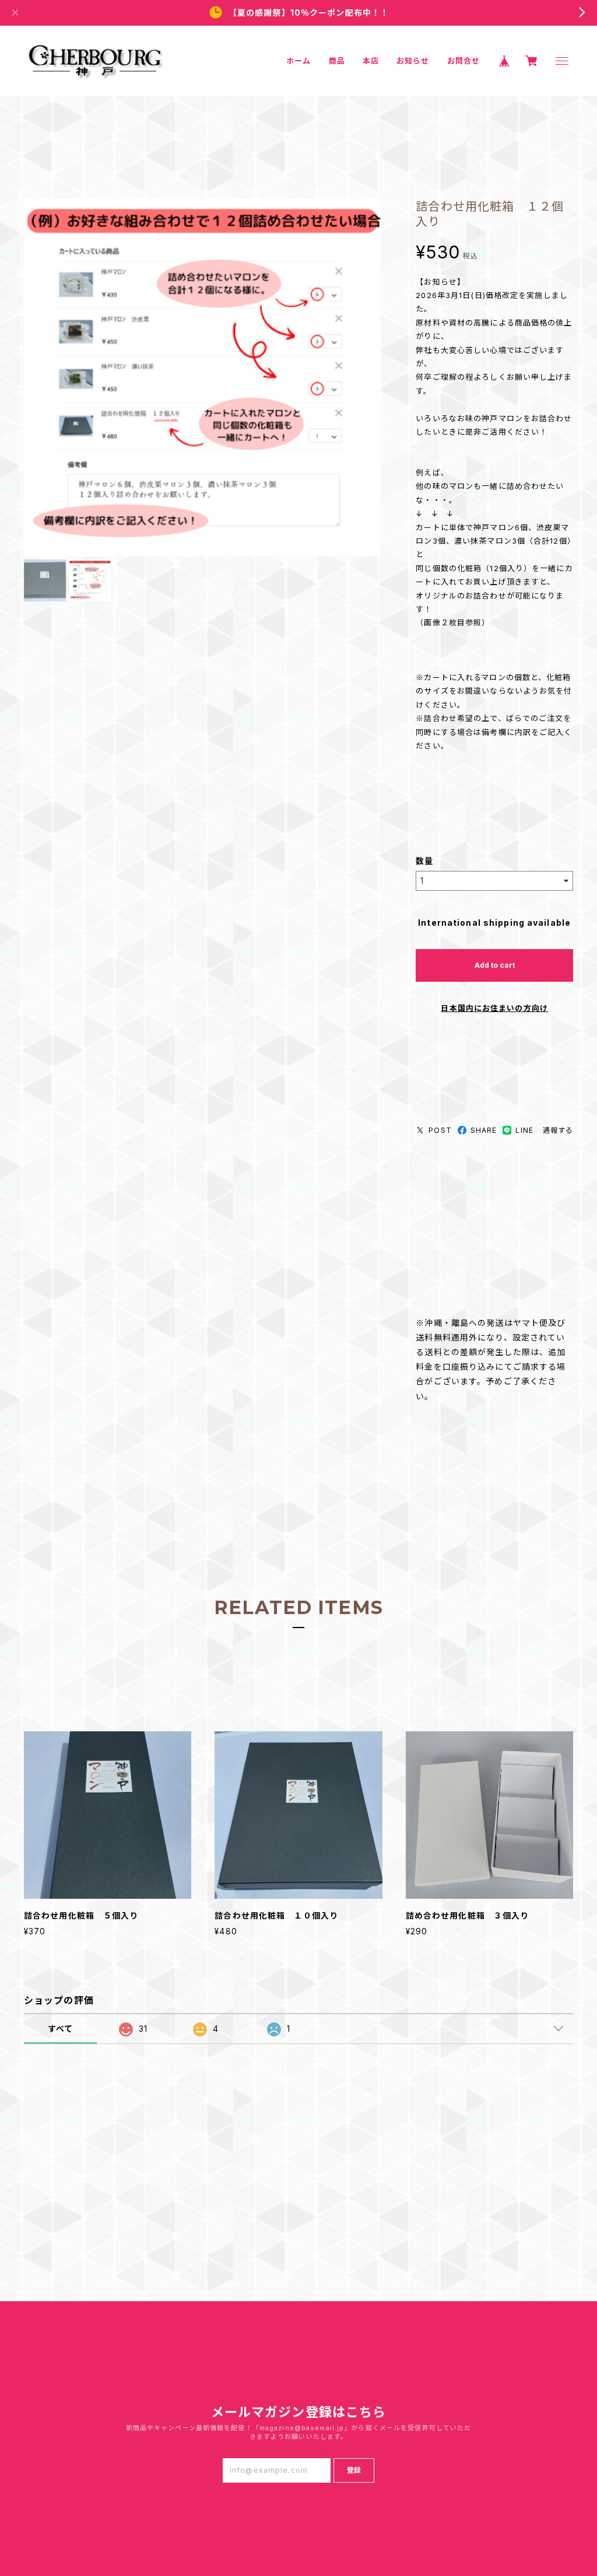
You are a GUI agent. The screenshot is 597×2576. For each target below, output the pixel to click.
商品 (337, 61)
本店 (371, 61)
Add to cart (495, 965)
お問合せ (463, 61)
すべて (60, 2029)
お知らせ (413, 61)
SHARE (484, 1130)
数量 (424, 861)
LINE (524, 1130)
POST (440, 1130)
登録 (354, 2470)
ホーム (298, 61)
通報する (558, 1130)
